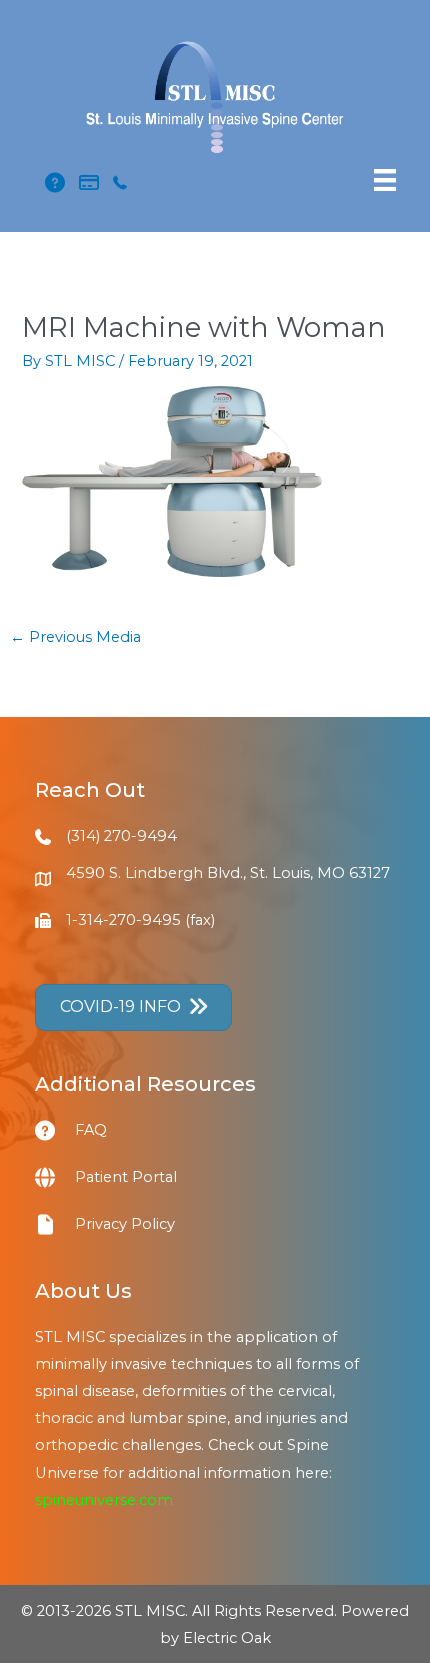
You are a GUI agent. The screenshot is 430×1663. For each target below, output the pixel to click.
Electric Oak (227, 1638)
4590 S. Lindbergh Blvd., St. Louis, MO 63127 (228, 873)
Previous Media (75, 637)
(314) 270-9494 (121, 836)
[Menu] (385, 180)
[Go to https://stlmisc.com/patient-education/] (55, 1130)
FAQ (91, 1130)
